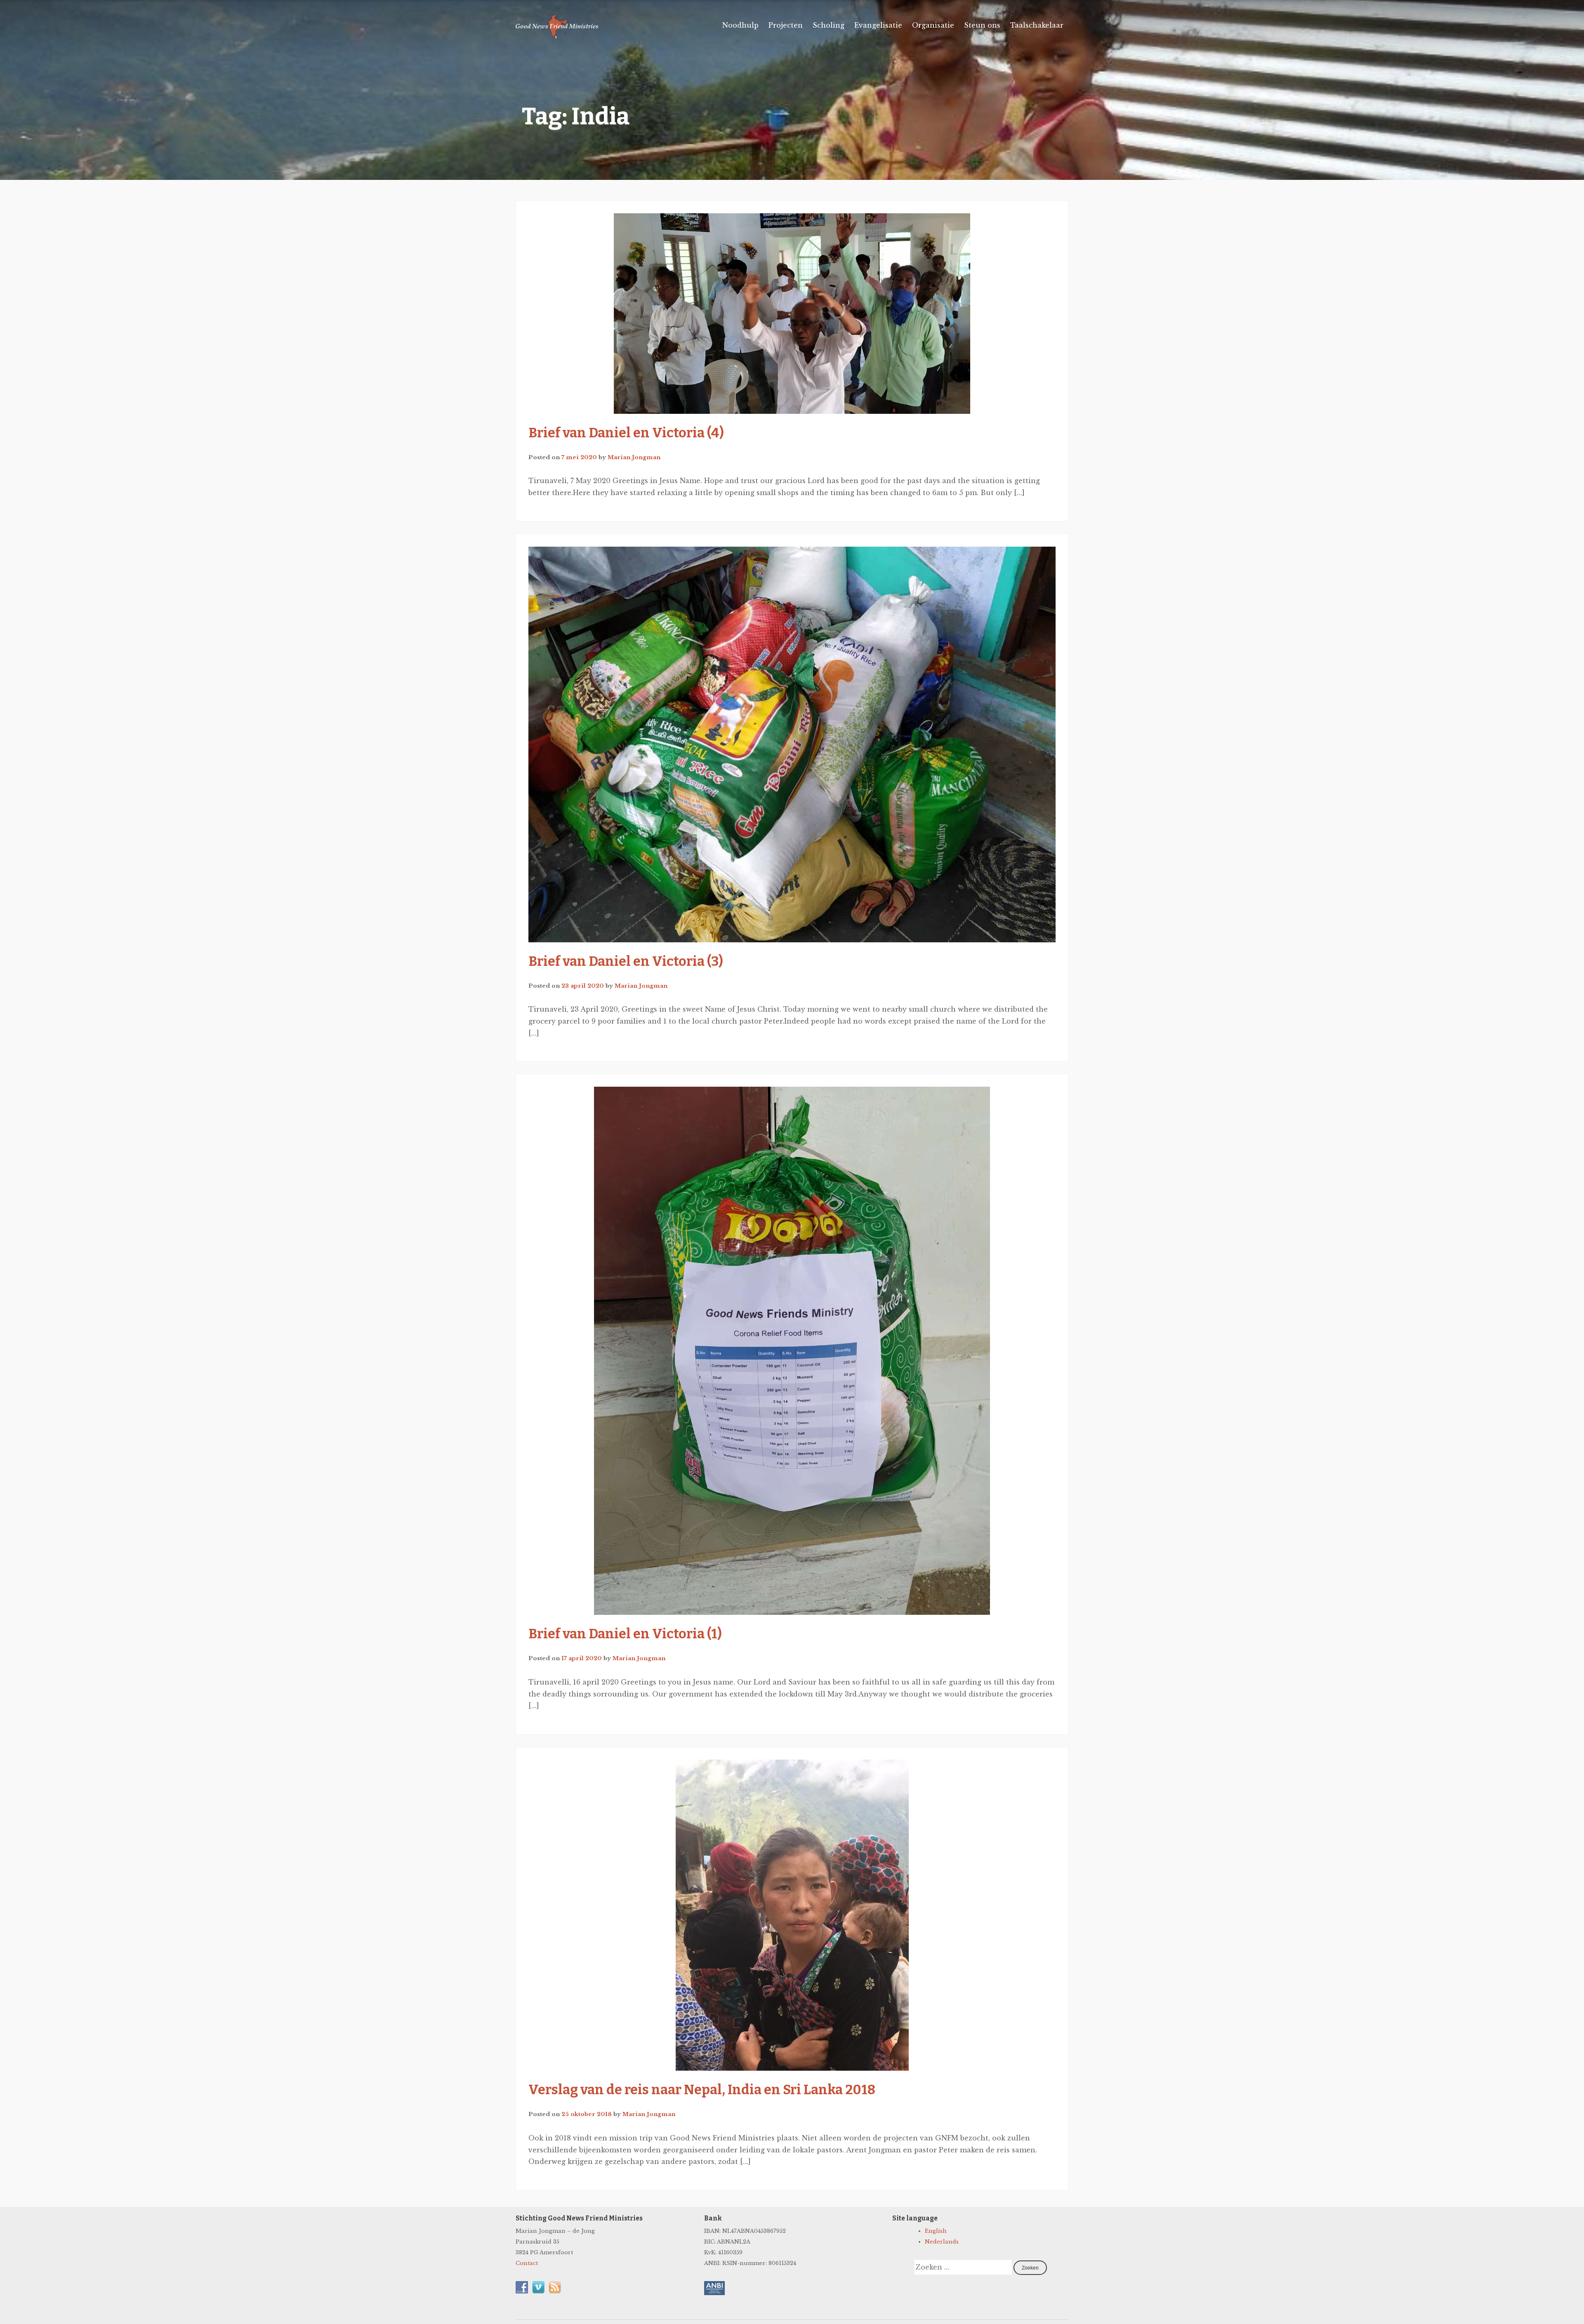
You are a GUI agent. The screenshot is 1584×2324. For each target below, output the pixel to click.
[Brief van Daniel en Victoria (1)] (792, 1351)
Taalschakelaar (1037, 25)
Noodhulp (740, 25)
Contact (527, 2263)
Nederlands (942, 2242)
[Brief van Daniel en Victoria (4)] (792, 314)
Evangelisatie (878, 25)
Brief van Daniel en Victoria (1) (625, 1634)
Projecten (786, 25)
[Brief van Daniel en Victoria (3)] (792, 744)
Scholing (829, 25)
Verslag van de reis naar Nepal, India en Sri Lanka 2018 (702, 2090)
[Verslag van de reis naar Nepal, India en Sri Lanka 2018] (792, 1915)
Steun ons (982, 25)
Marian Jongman (634, 457)
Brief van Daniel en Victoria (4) (626, 433)
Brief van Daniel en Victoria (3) (626, 961)
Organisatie (933, 25)
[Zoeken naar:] (964, 2268)
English (936, 2231)
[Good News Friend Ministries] (557, 37)
